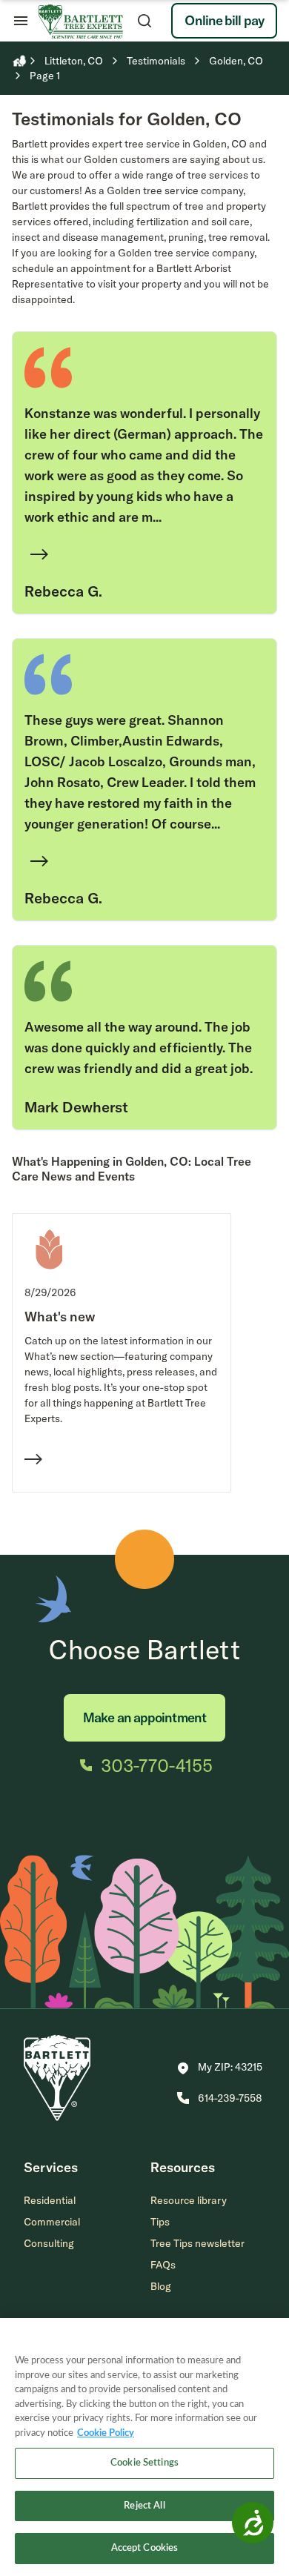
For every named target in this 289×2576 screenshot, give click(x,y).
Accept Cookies (145, 2548)
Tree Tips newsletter (197, 2243)
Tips (160, 2222)
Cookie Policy (106, 2433)
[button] (220, 2068)
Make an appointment (144, 1717)
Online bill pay (224, 20)
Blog (161, 2286)
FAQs (163, 2265)
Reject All (144, 2506)
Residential (50, 2200)
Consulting (49, 2243)
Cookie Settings (144, 2463)
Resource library (189, 2200)
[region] (144, 2447)
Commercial (52, 2222)
